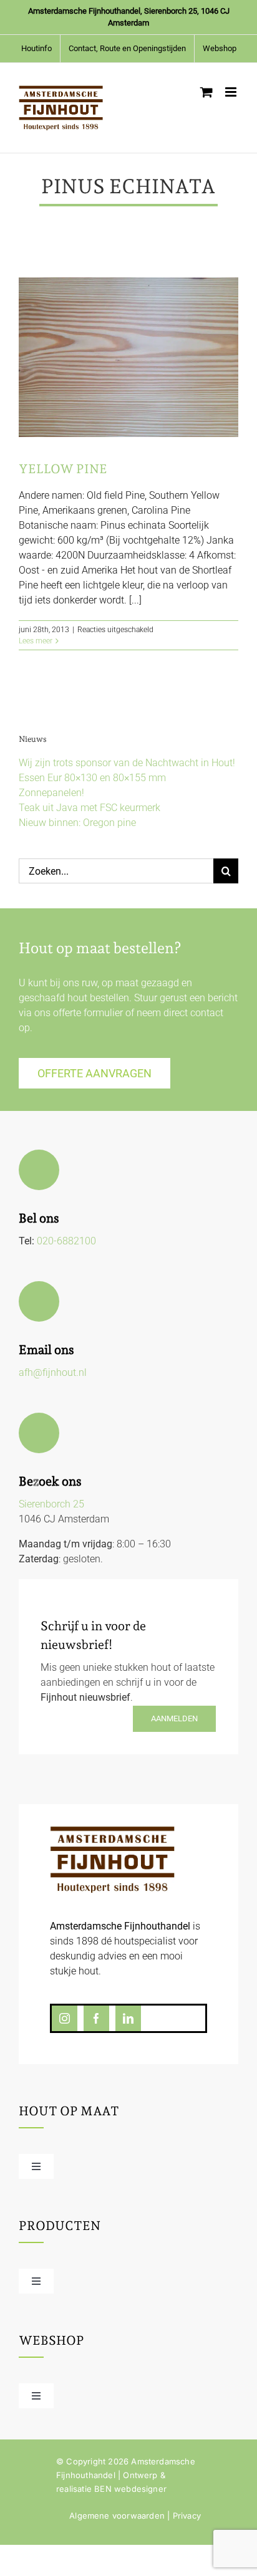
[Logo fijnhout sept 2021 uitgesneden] (112, 1831)
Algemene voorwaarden (117, 2516)
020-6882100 (66, 1241)
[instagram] (65, 2018)
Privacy (187, 2516)
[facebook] (96, 2018)
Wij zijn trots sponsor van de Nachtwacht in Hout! (127, 763)
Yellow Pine (63, 469)
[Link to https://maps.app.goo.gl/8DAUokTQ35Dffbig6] (39, 1433)
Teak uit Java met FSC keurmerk (90, 808)
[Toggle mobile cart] (206, 92)
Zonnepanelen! (51, 793)
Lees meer (36, 641)
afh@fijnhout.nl (53, 1372)
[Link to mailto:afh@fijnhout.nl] (39, 1301)
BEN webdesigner (130, 2489)
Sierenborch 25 (51, 1504)
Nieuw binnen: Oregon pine (77, 823)
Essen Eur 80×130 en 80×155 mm (92, 778)
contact (207, 1013)
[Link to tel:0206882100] (39, 1170)
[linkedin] (128, 2018)
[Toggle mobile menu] (232, 92)
